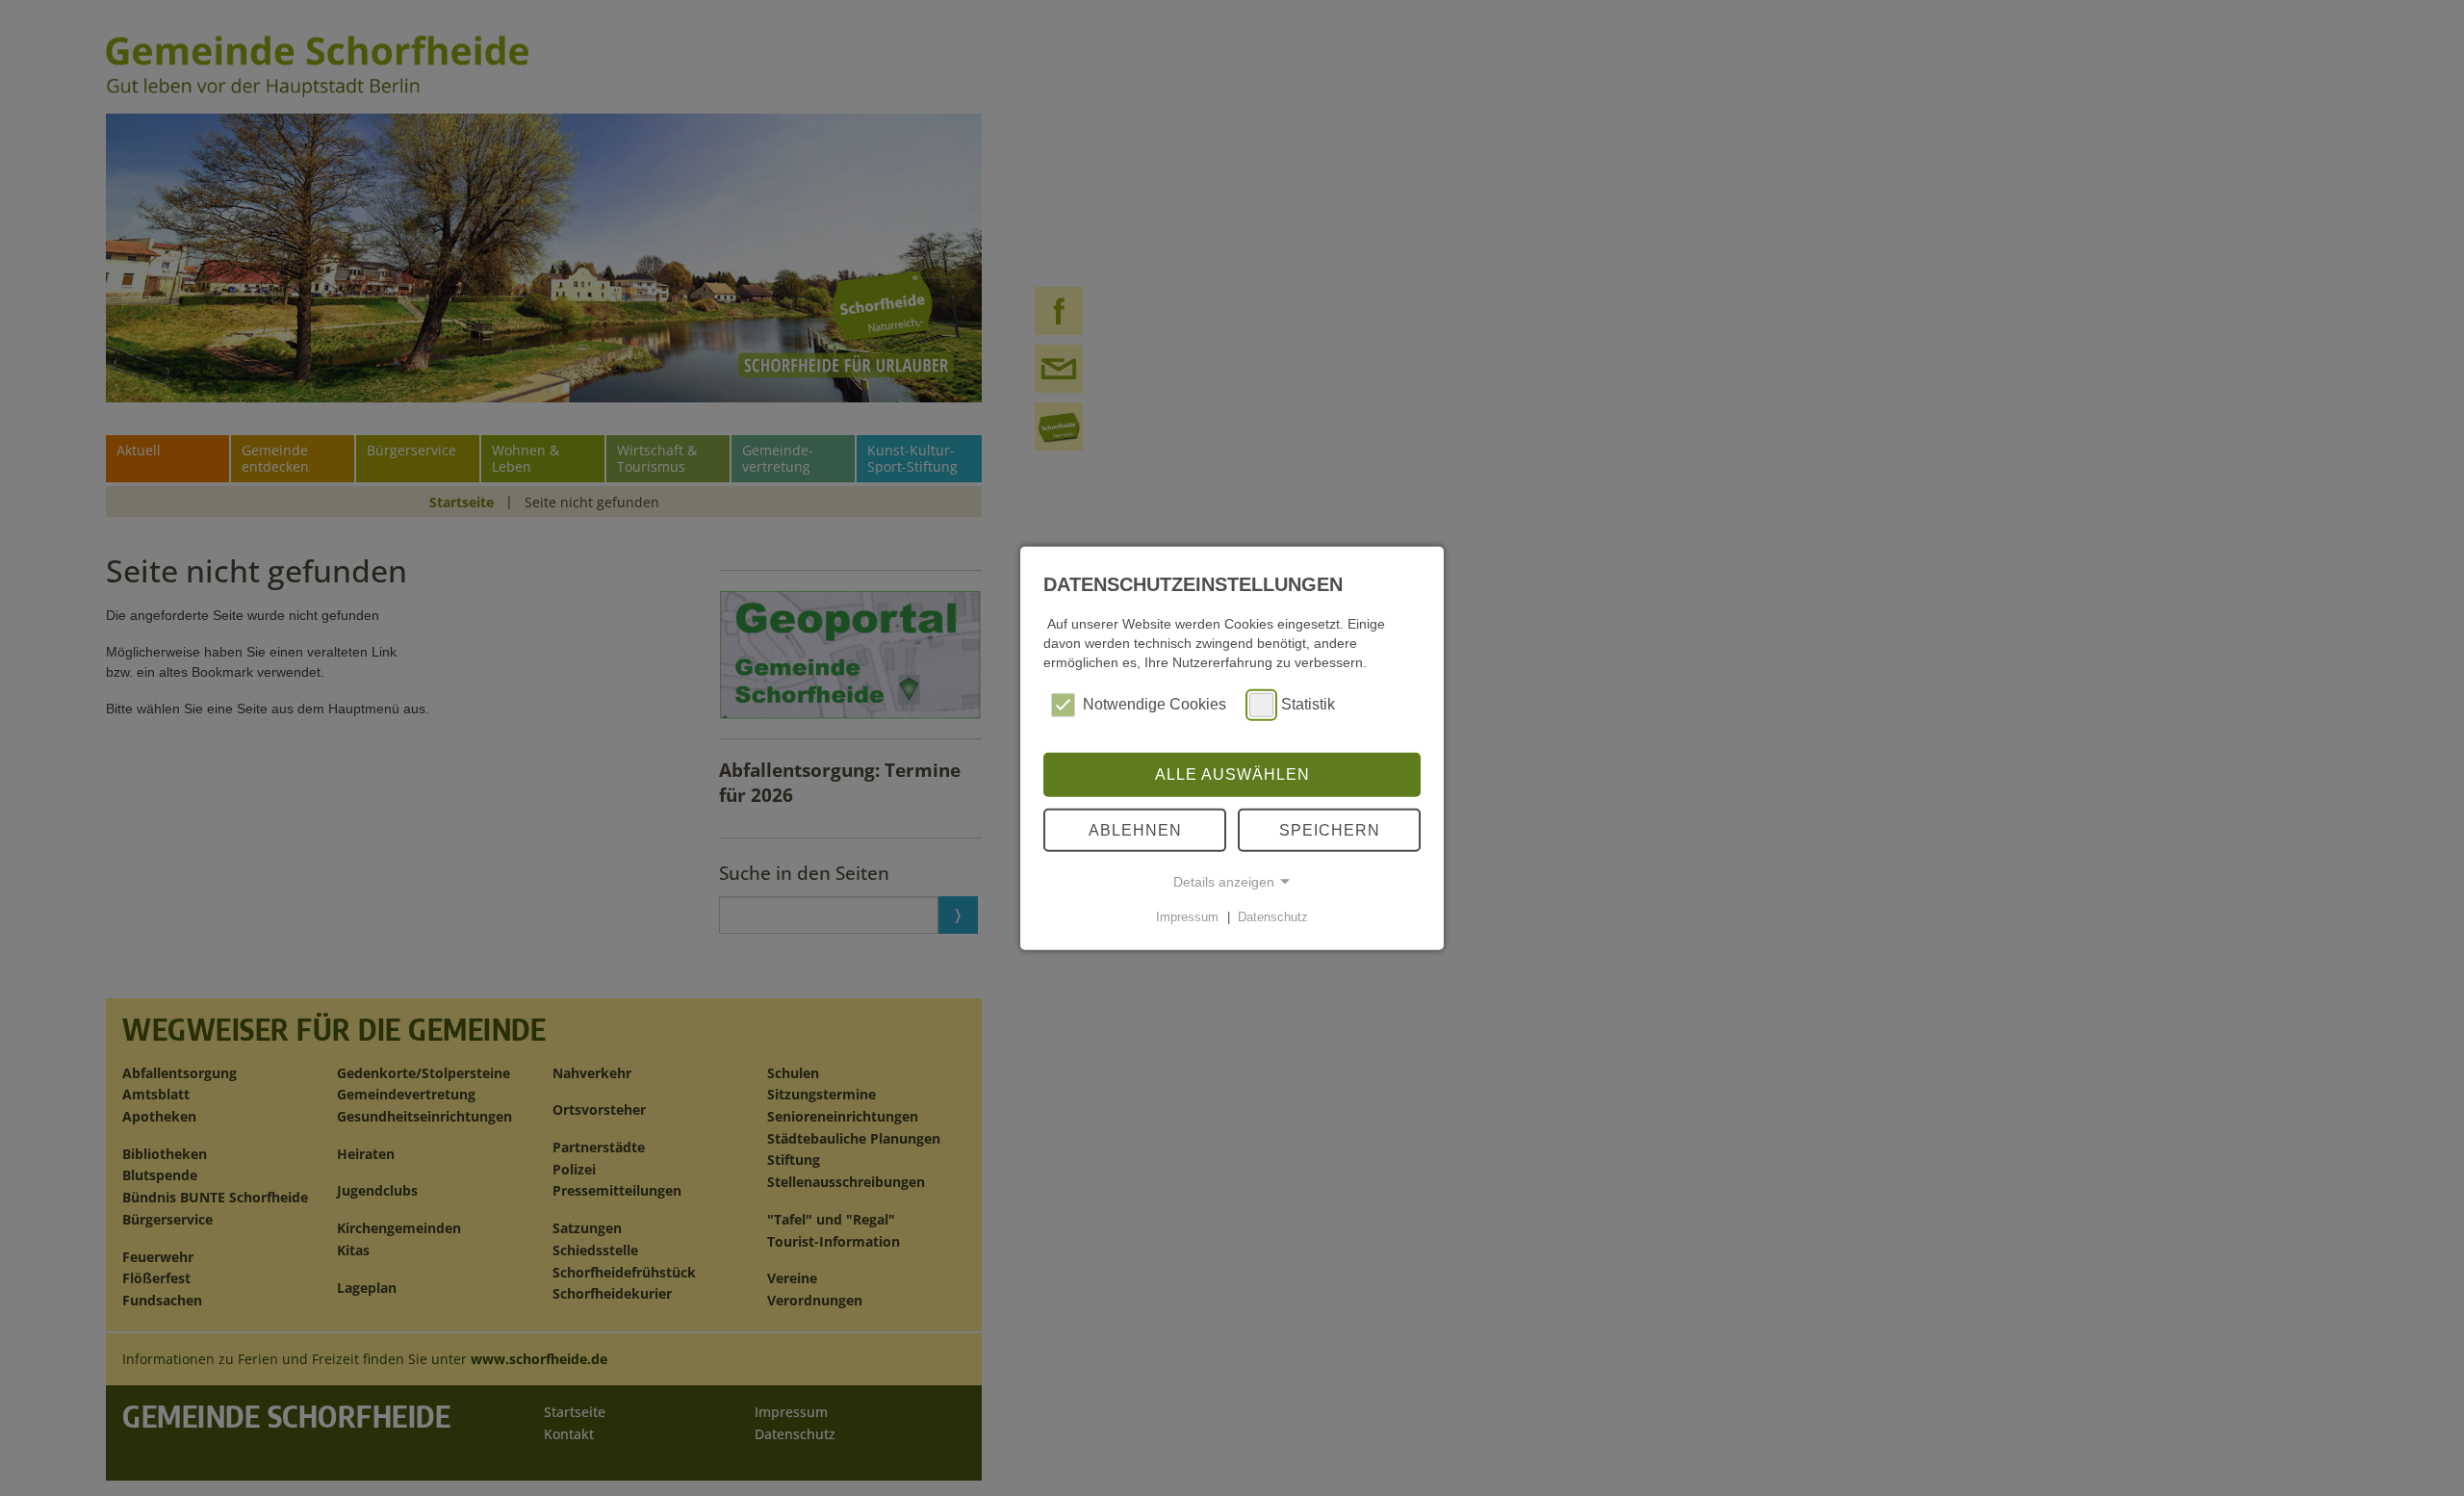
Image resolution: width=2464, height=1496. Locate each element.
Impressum (1187, 917)
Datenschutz (1273, 917)
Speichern (1330, 829)
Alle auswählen (1232, 774)
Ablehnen (1135, 829)
